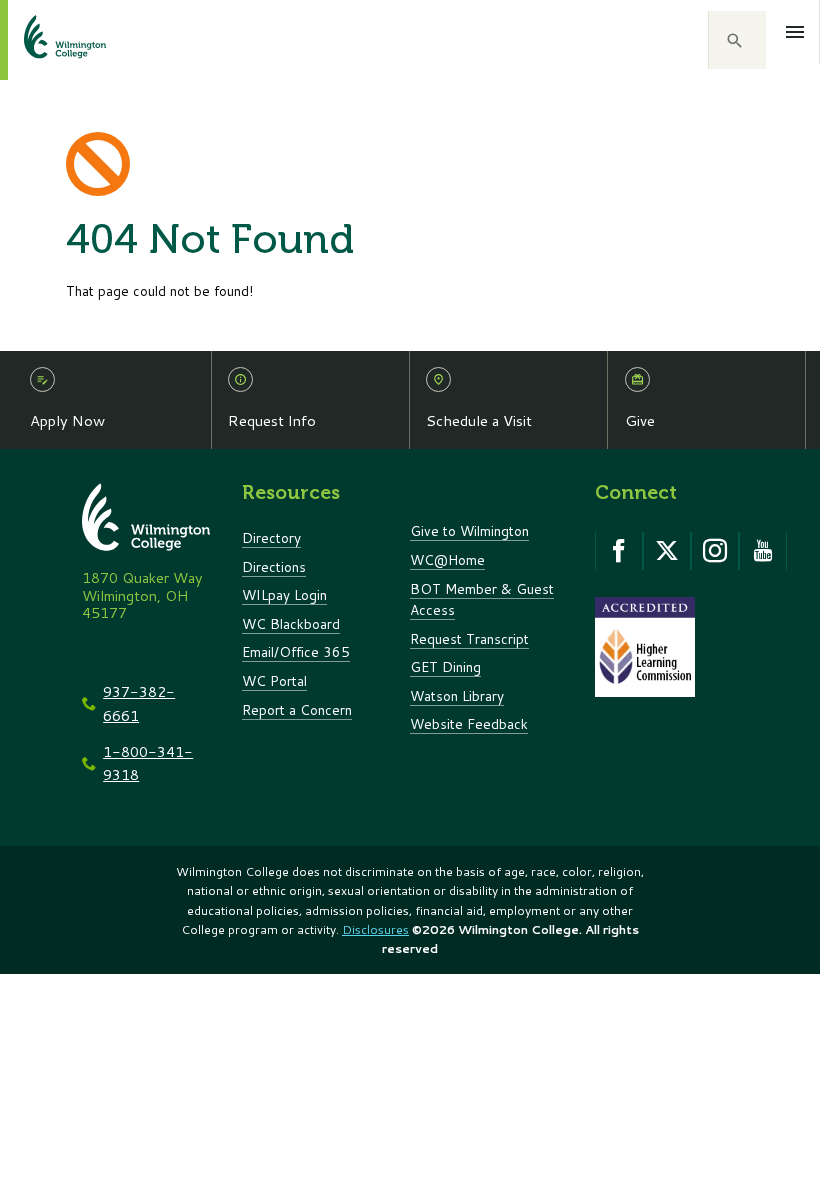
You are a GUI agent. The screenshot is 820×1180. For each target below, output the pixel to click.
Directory (271, 537)
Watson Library (457, 695)
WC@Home (447, 559)
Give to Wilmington (469, 530)
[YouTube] (763, 551)
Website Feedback (469, 723)
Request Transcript (469, 638)
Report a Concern (297, 709)
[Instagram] (715, 551)
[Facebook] (619, 551)
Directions (274, 566)
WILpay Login (284, 594)
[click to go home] (41, 40)
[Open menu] (795, 32)
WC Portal (274, 680)
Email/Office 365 (296, 651)
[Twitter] (667, 551)
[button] (737, 40)
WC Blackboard (291, 623)
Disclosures (375, 929)
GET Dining (445, 666)
